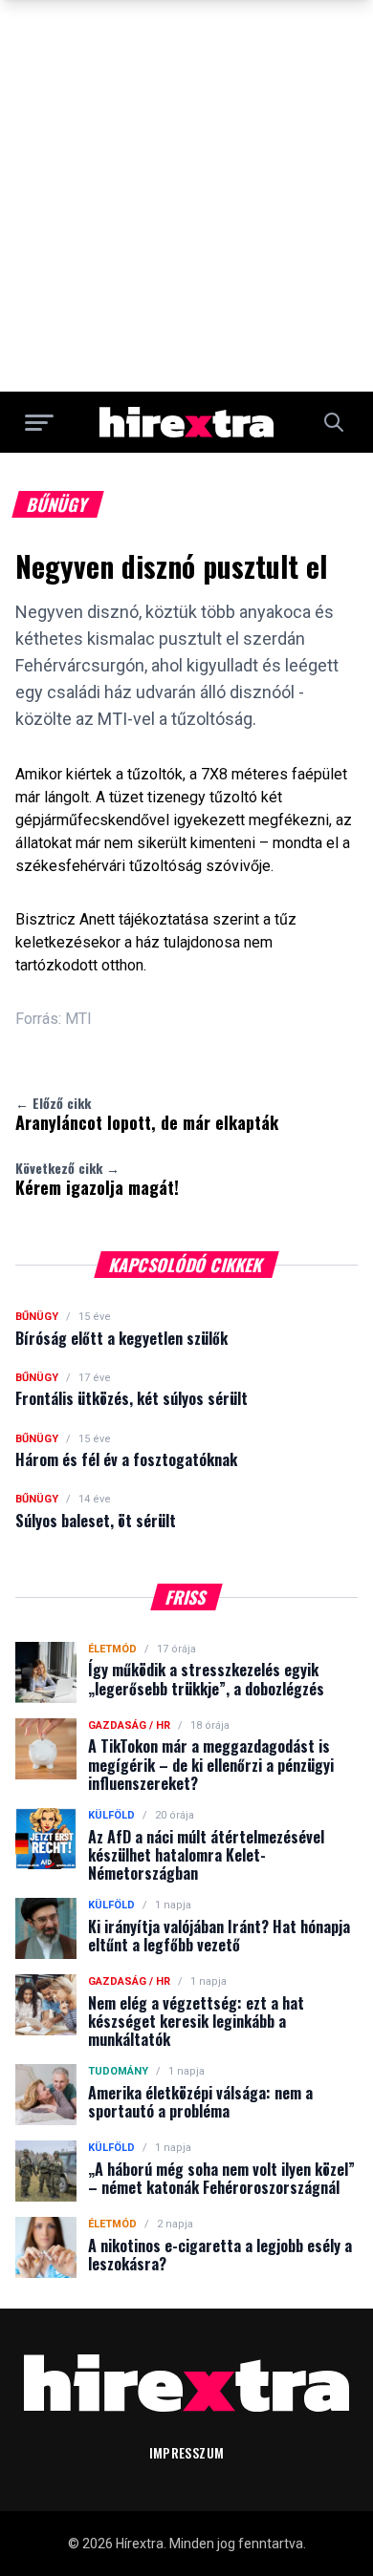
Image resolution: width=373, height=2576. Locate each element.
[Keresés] (334, 422)
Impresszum (187, 2452)
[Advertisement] (186, 196)
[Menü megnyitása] (39, 422)
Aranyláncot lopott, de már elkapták (147, 1114)
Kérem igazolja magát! (97, 1179)
